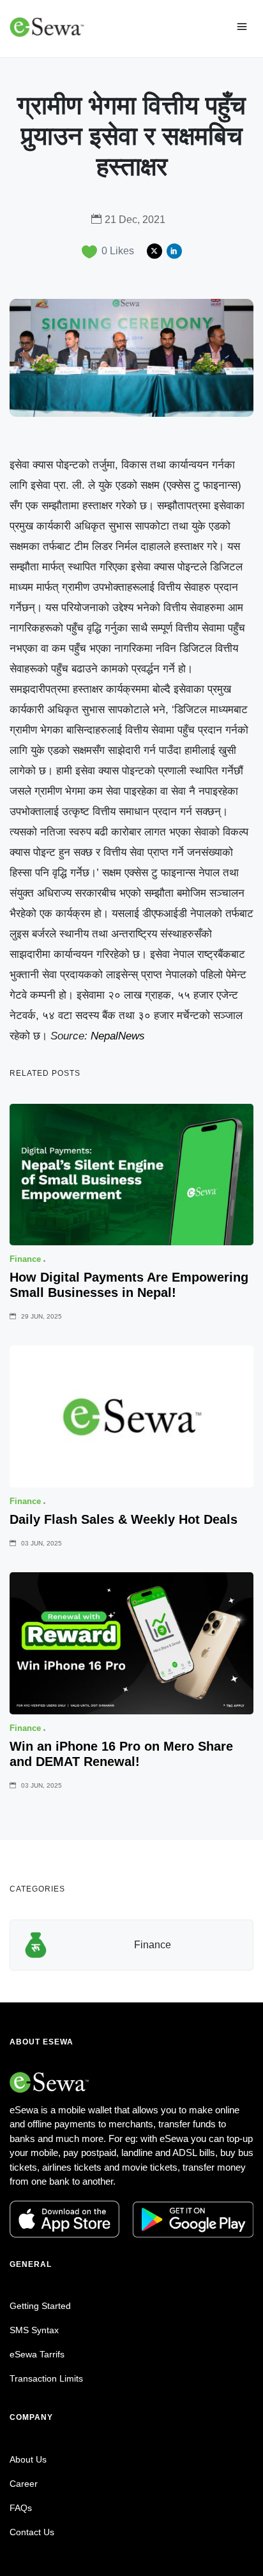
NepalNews (118, 1036)
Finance (153, 1945)
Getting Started (40, 2306)
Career (24, 2484)
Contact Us (32, 2532)
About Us (28, 2459)
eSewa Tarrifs (37, 2354)
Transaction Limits (46, 2378)
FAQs (21, 2508)
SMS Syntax (34, 2330)
